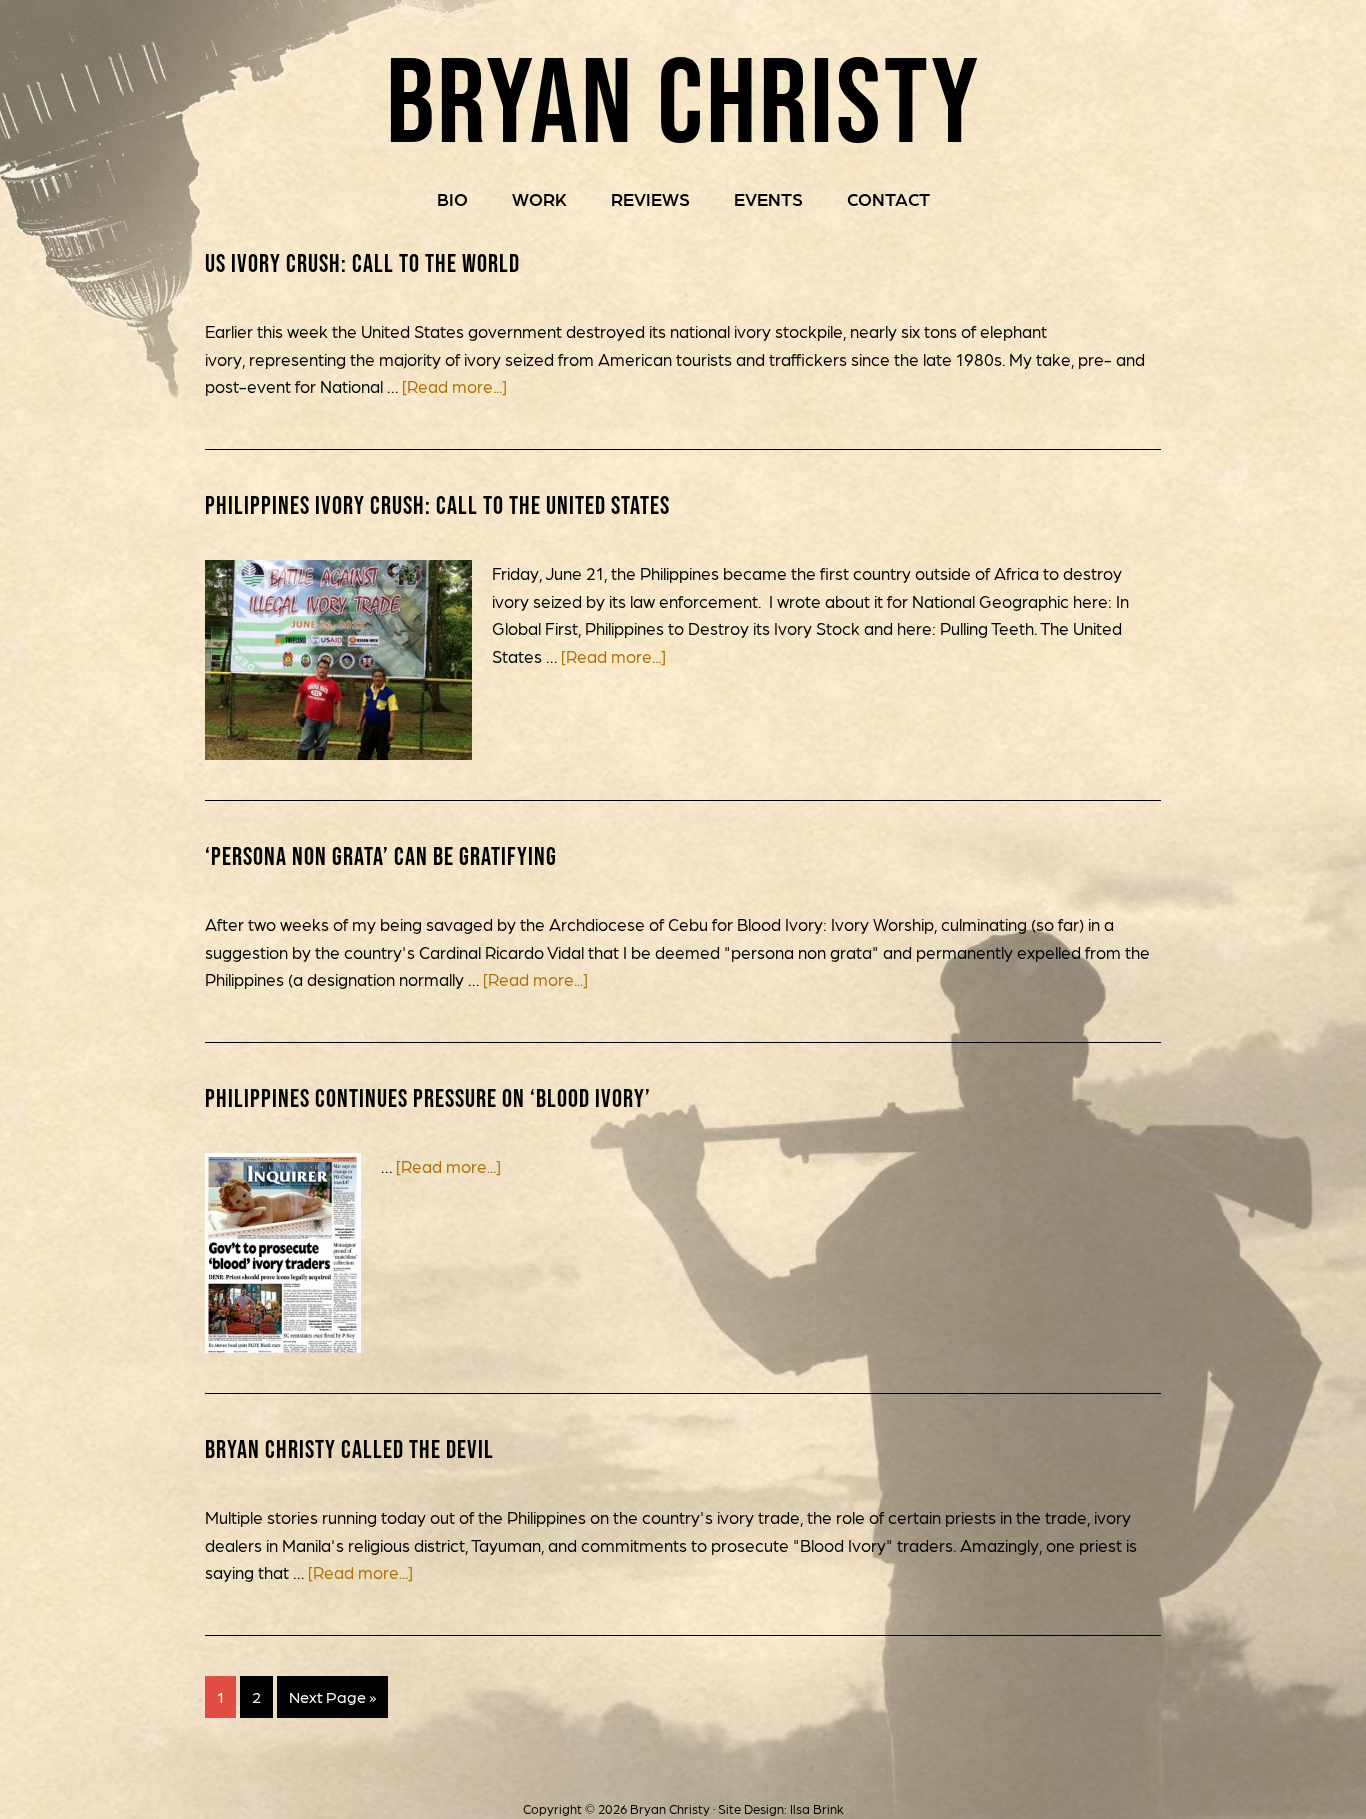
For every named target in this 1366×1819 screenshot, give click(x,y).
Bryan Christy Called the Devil (349, 1449)
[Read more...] (454, 386)
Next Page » (332, 1696)
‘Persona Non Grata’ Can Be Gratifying (381, 856)
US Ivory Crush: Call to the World (362, 263)
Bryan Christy (683, 99)
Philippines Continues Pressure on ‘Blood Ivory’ (428, 1098)
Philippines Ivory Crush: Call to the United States (437, 505)
